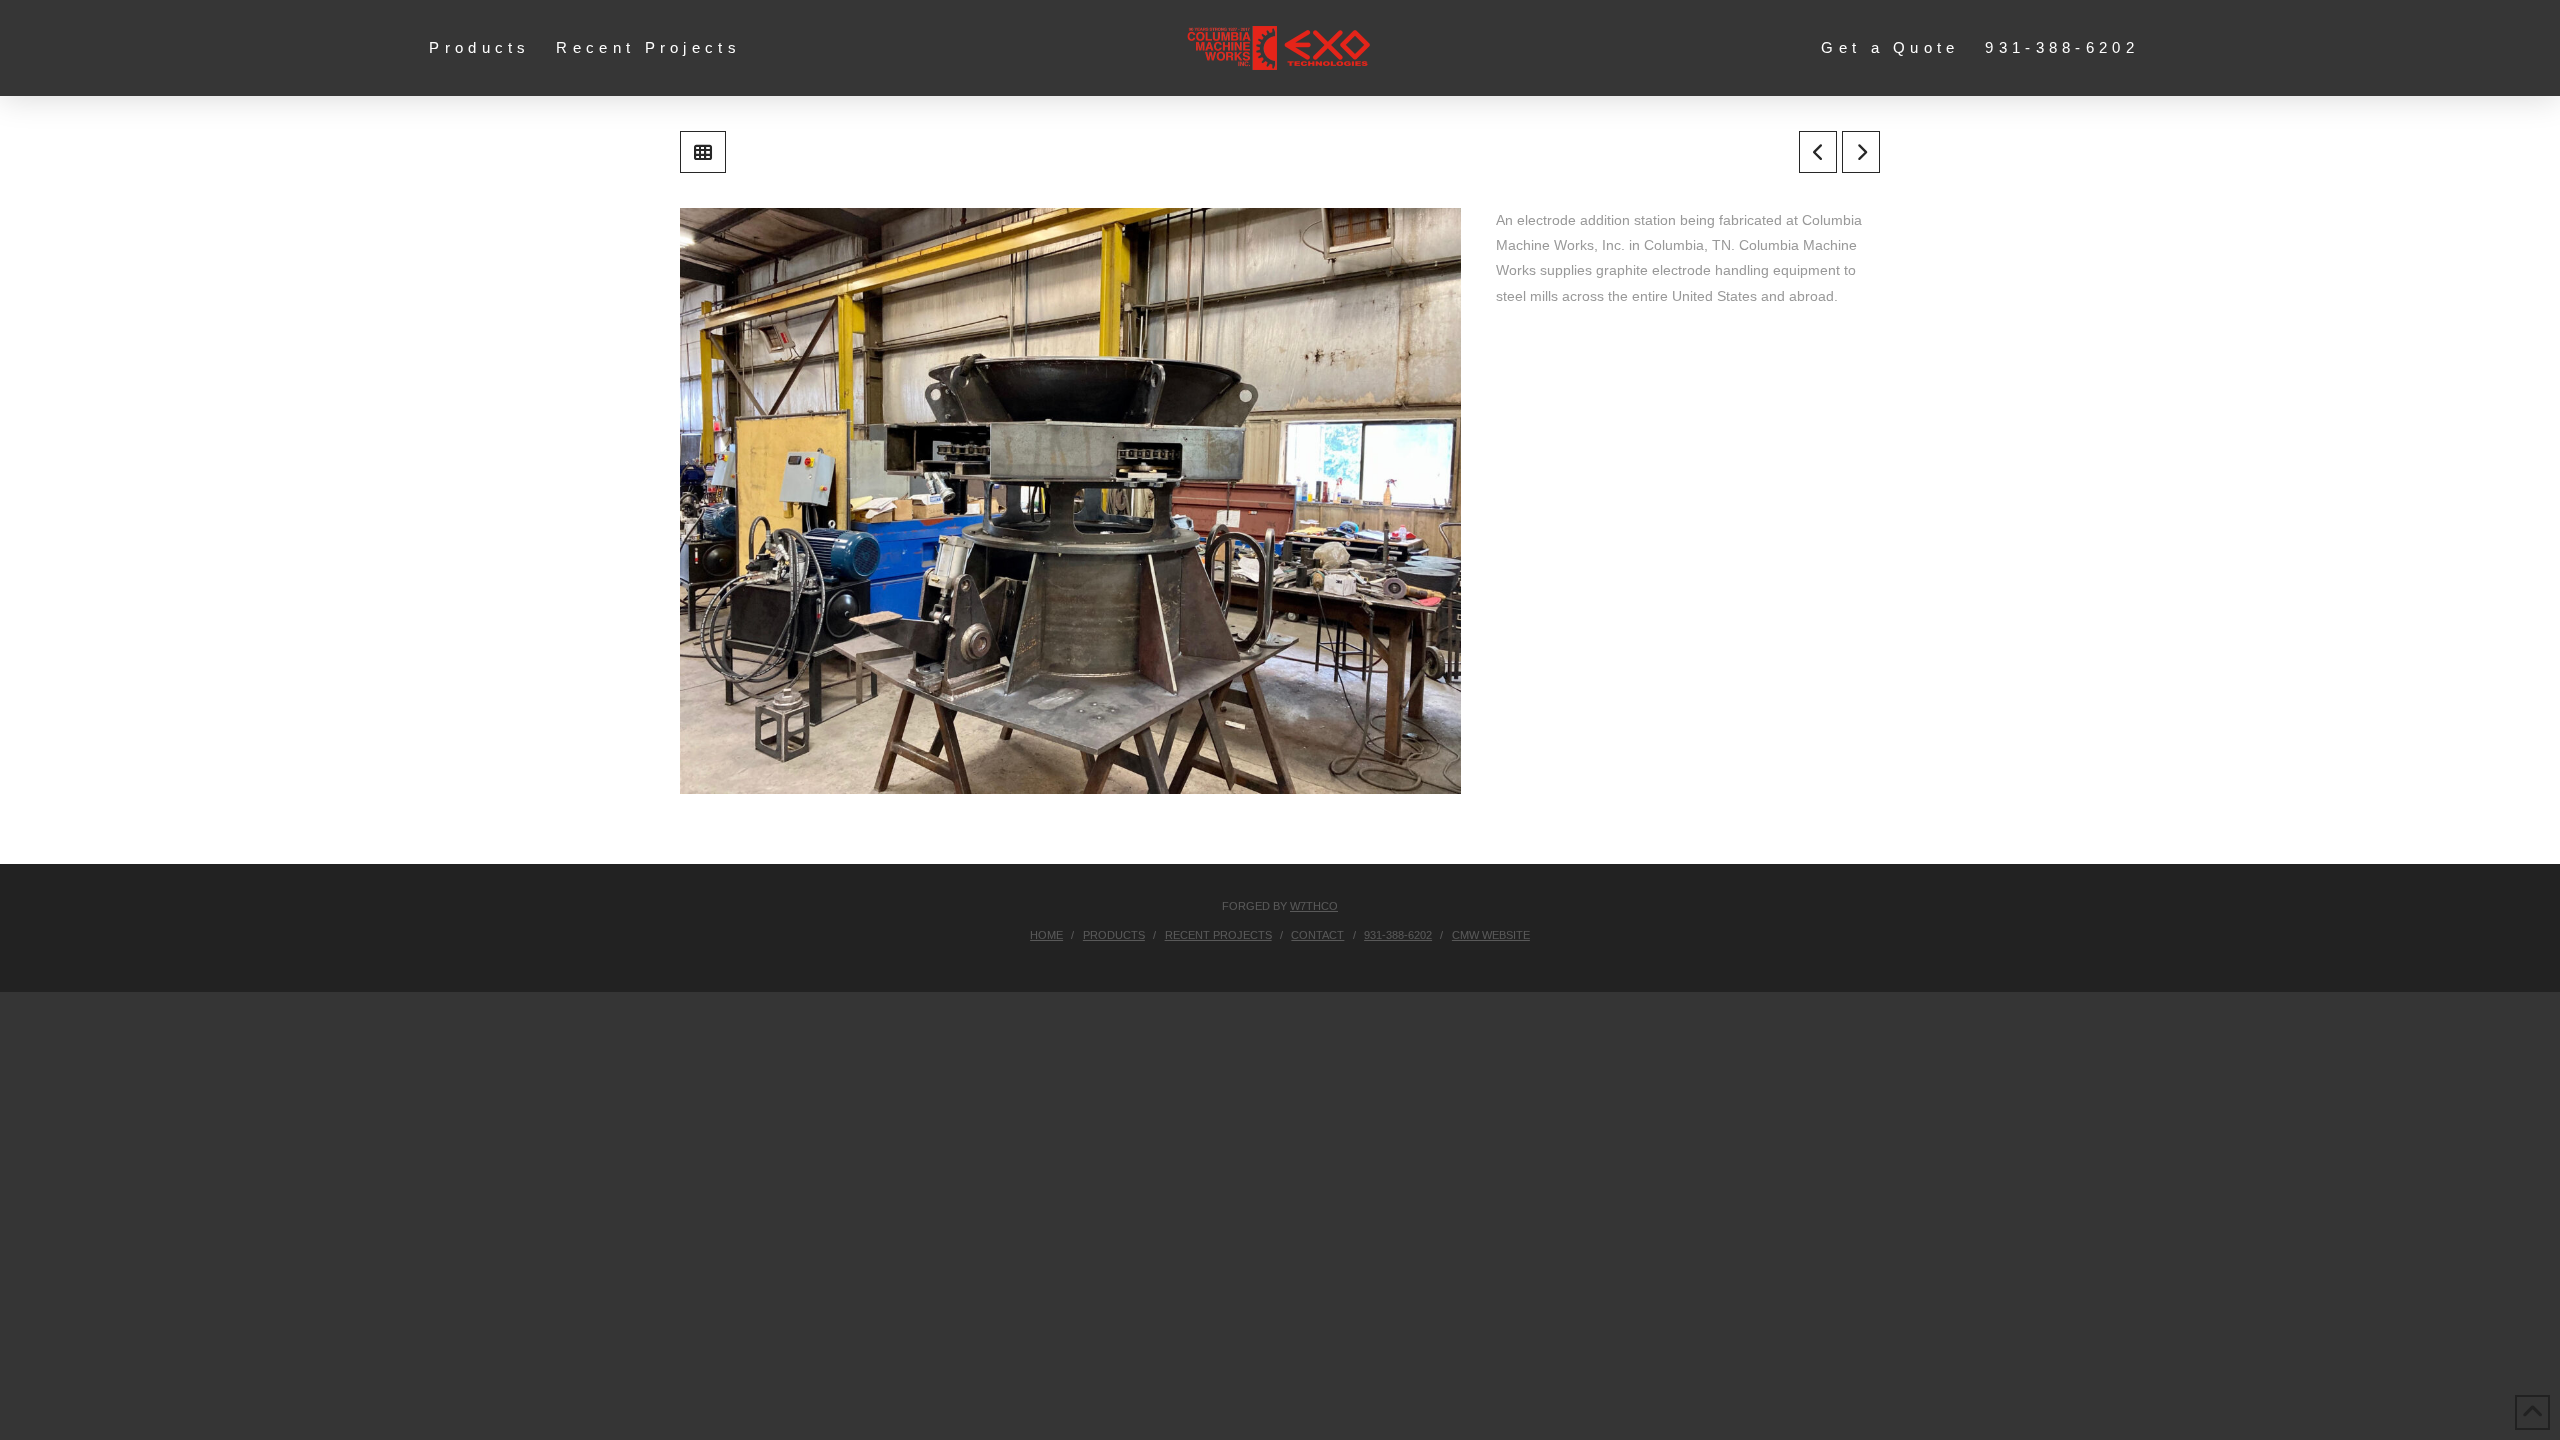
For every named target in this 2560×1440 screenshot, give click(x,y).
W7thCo (1314, 906)
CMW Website (1491, 935)
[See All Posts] (703, 152)
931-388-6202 (1398, 935)
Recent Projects (1218, 935)
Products (1114, 935)
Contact (1317, 935)
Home (1046, 935)
